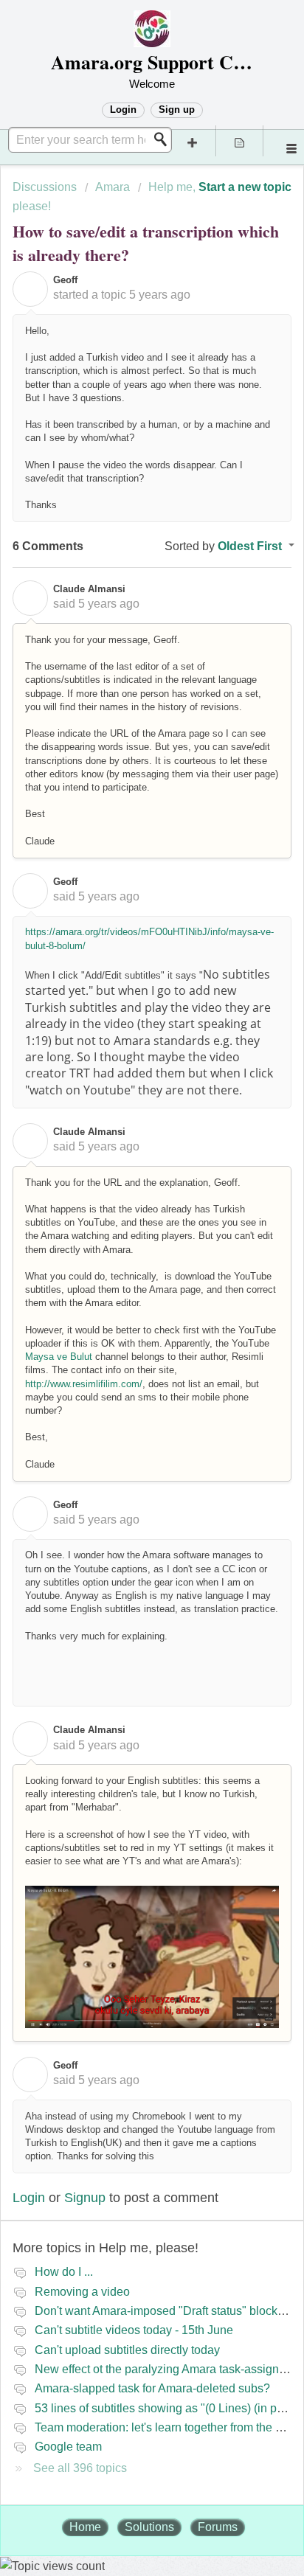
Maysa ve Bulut (59, 1357)
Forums (218, 2527)
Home (85, 2527)
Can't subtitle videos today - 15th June (134, 2330)
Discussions (45, 187)
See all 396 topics (80, 2468)
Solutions (149, 2527)
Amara (113, 187)
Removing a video (82, 2292)
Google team (68, 2447)
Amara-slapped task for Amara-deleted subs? (152, 2388)
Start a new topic (245, 187)
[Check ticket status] (240, 141)
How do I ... (64, 2272)
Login (29, 2198)
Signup (85, 2198)
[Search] (165, 139)
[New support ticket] (193, 141)
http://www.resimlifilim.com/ (84, 1384)
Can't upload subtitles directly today (127, 2350)
